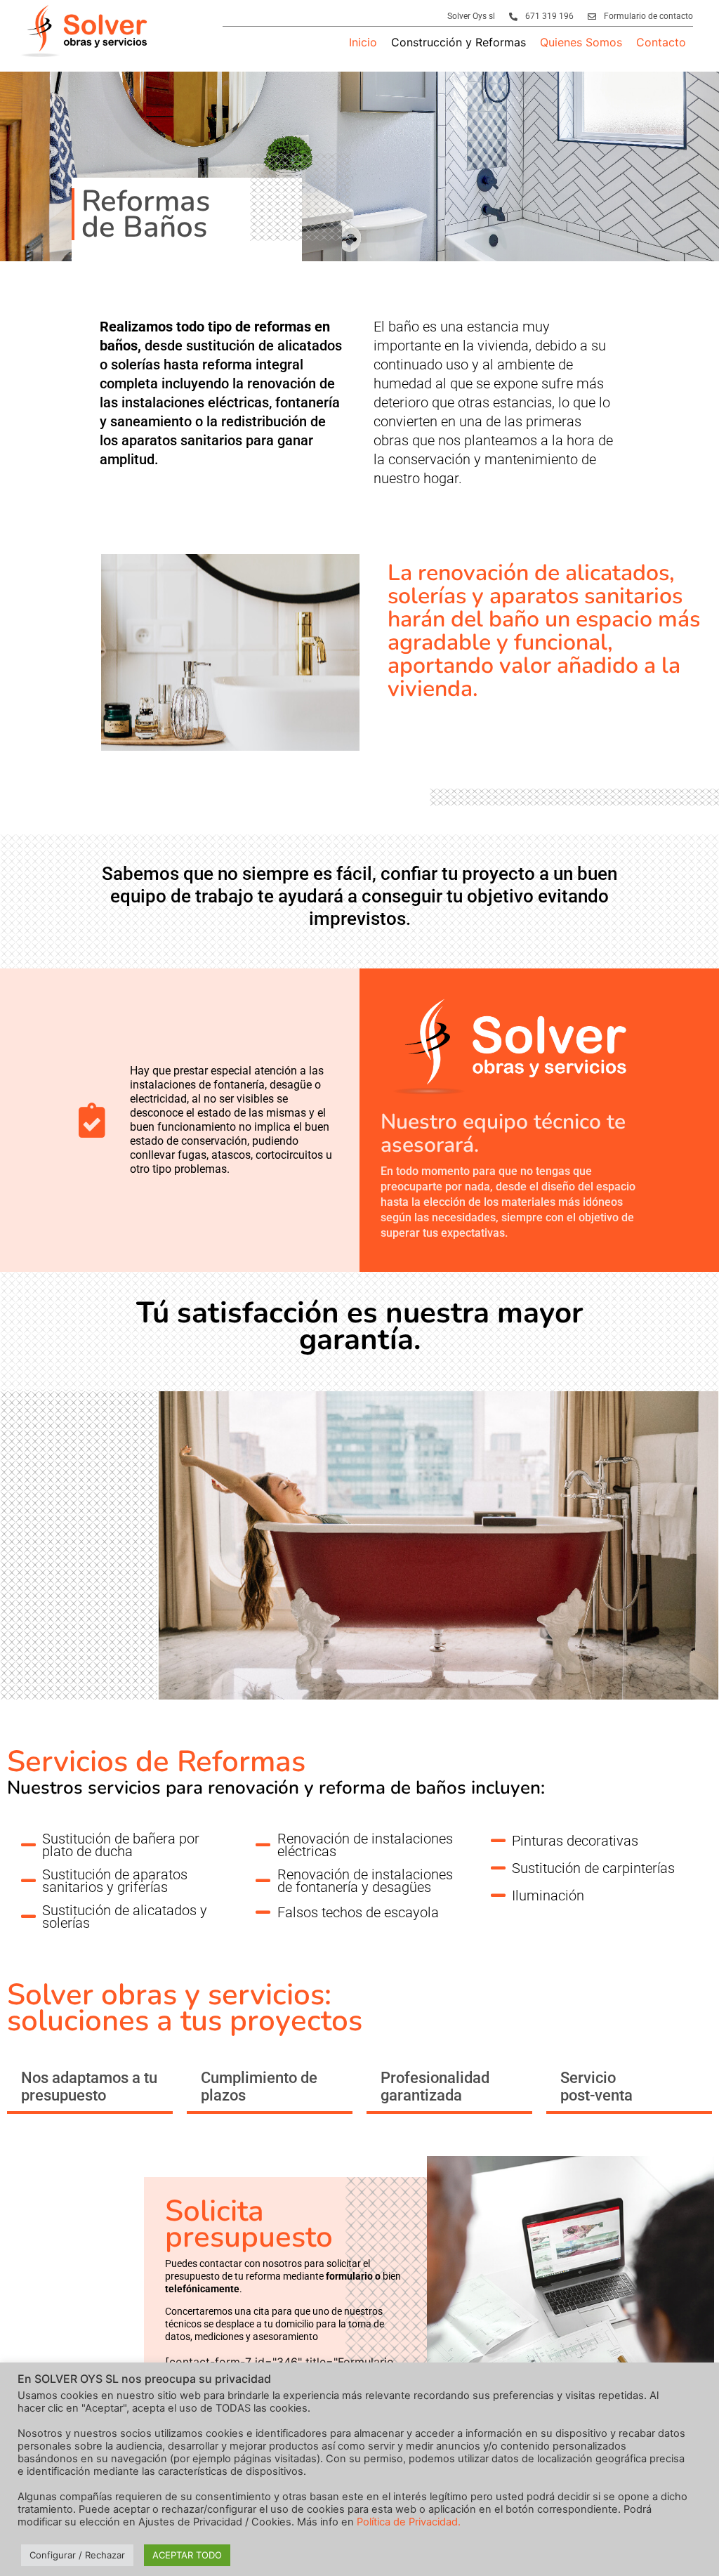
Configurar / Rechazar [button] (77, 2555)
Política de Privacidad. (409, 2522)
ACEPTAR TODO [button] (187, 2555)
